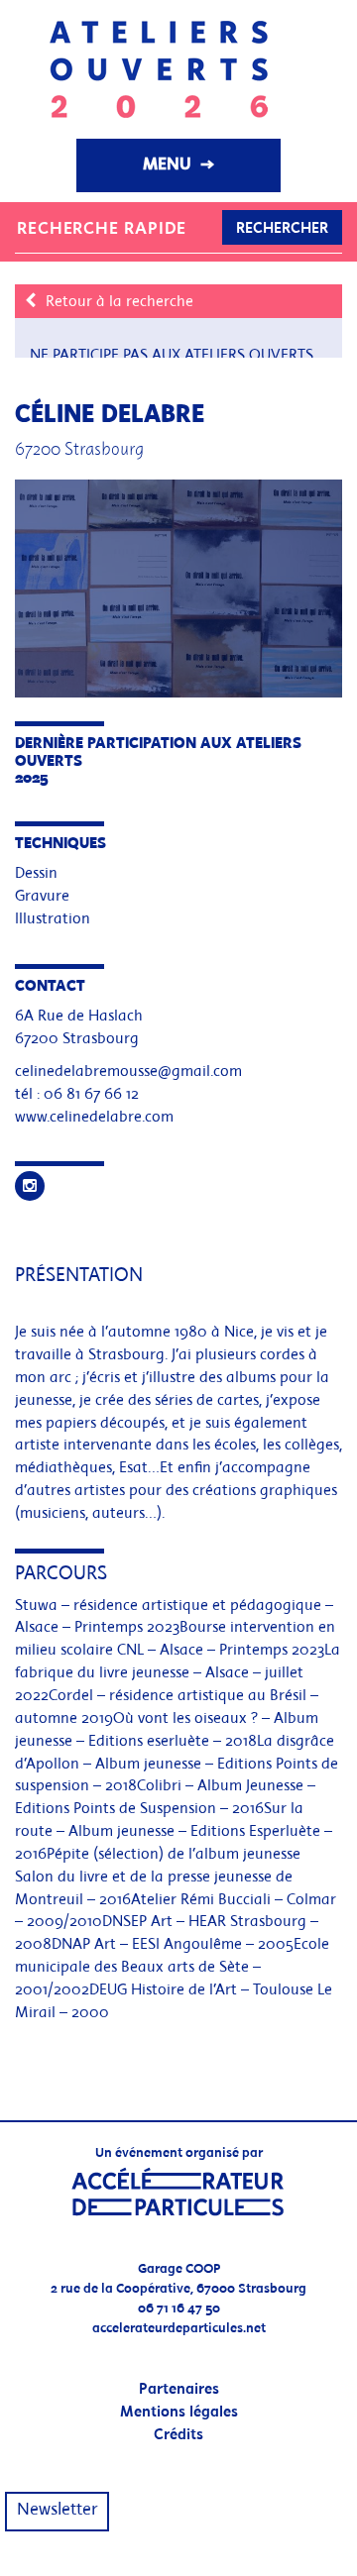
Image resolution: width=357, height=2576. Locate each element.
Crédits (178, 2435)
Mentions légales (179, 2413)
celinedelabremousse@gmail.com (128, 1072)
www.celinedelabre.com (94, 1118)
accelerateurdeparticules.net (179, 2329)
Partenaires (179, 2390)
